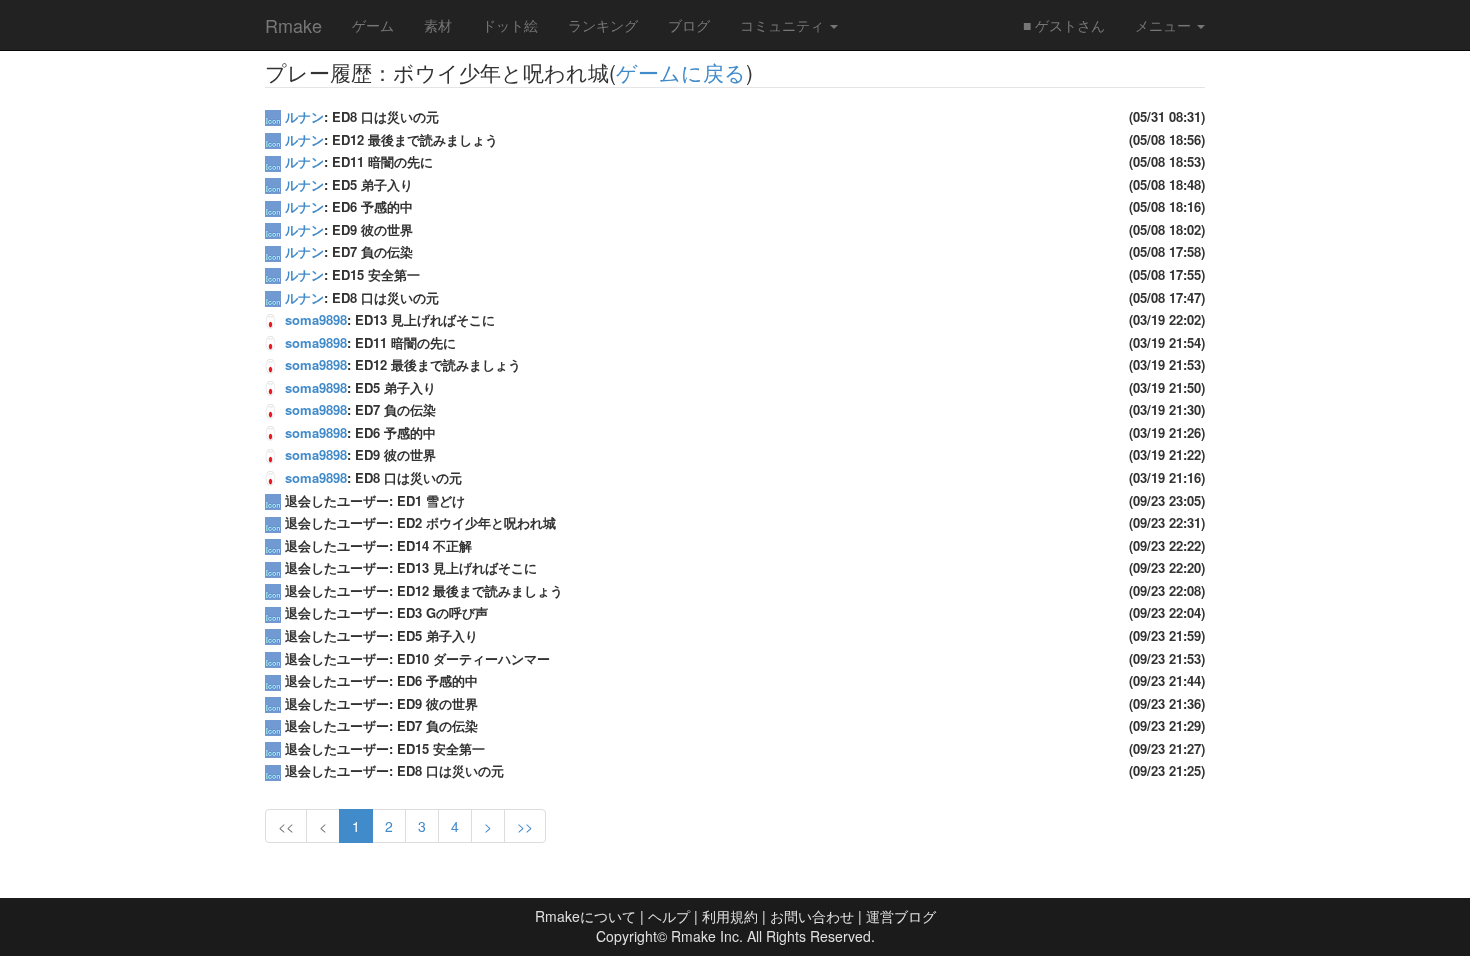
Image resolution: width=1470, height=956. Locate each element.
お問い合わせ (812, 916)
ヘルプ (669, 916)
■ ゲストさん (1064, 25)
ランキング (603, 25)
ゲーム (373, 25)
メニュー (1165, 25)
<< (286, 826)
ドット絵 (510, 25)
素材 (438, 25)
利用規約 (730, 916)
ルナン (304, 116)
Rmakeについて (585, 916)
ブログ (689, 25)
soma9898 (316, 319)
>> (525, 826)
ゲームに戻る (681, 72)
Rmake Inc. (707, 936)
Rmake (293, 25)
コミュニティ (784, 25)
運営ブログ (901, 916)
